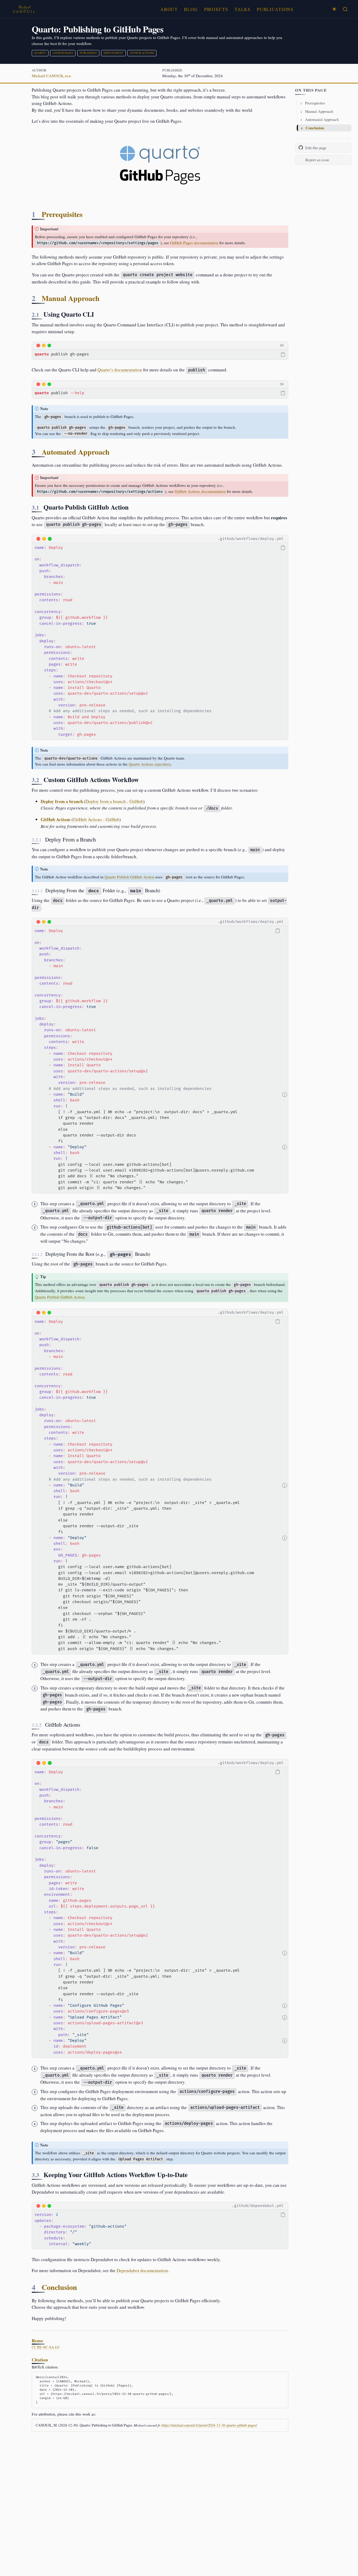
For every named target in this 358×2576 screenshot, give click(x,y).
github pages (63, 53)
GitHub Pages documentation (194, 243)
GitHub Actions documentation (200, 491)
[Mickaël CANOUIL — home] (25, 9)
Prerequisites (313, 103)
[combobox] (345, 9)
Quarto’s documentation (120, 370)
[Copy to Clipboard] (283, 354)
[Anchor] (88, 214)
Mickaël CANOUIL (48, 76)
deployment (113, 53)
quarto (40, 53)
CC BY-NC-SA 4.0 (45, 2347)
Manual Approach (317, 111)
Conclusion (313, 128)
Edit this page (316, 148)
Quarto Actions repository (150, 764)
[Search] (345, 9)
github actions (142, 53)
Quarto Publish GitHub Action (129, 877)
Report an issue (317, 160)
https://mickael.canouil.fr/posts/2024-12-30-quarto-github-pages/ (209, 2425)
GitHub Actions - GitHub (96, 819)
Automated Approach (320, 120)
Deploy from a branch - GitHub (114, 801)
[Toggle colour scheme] (334, 9)
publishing (88, 53)
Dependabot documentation (142, 2270)
